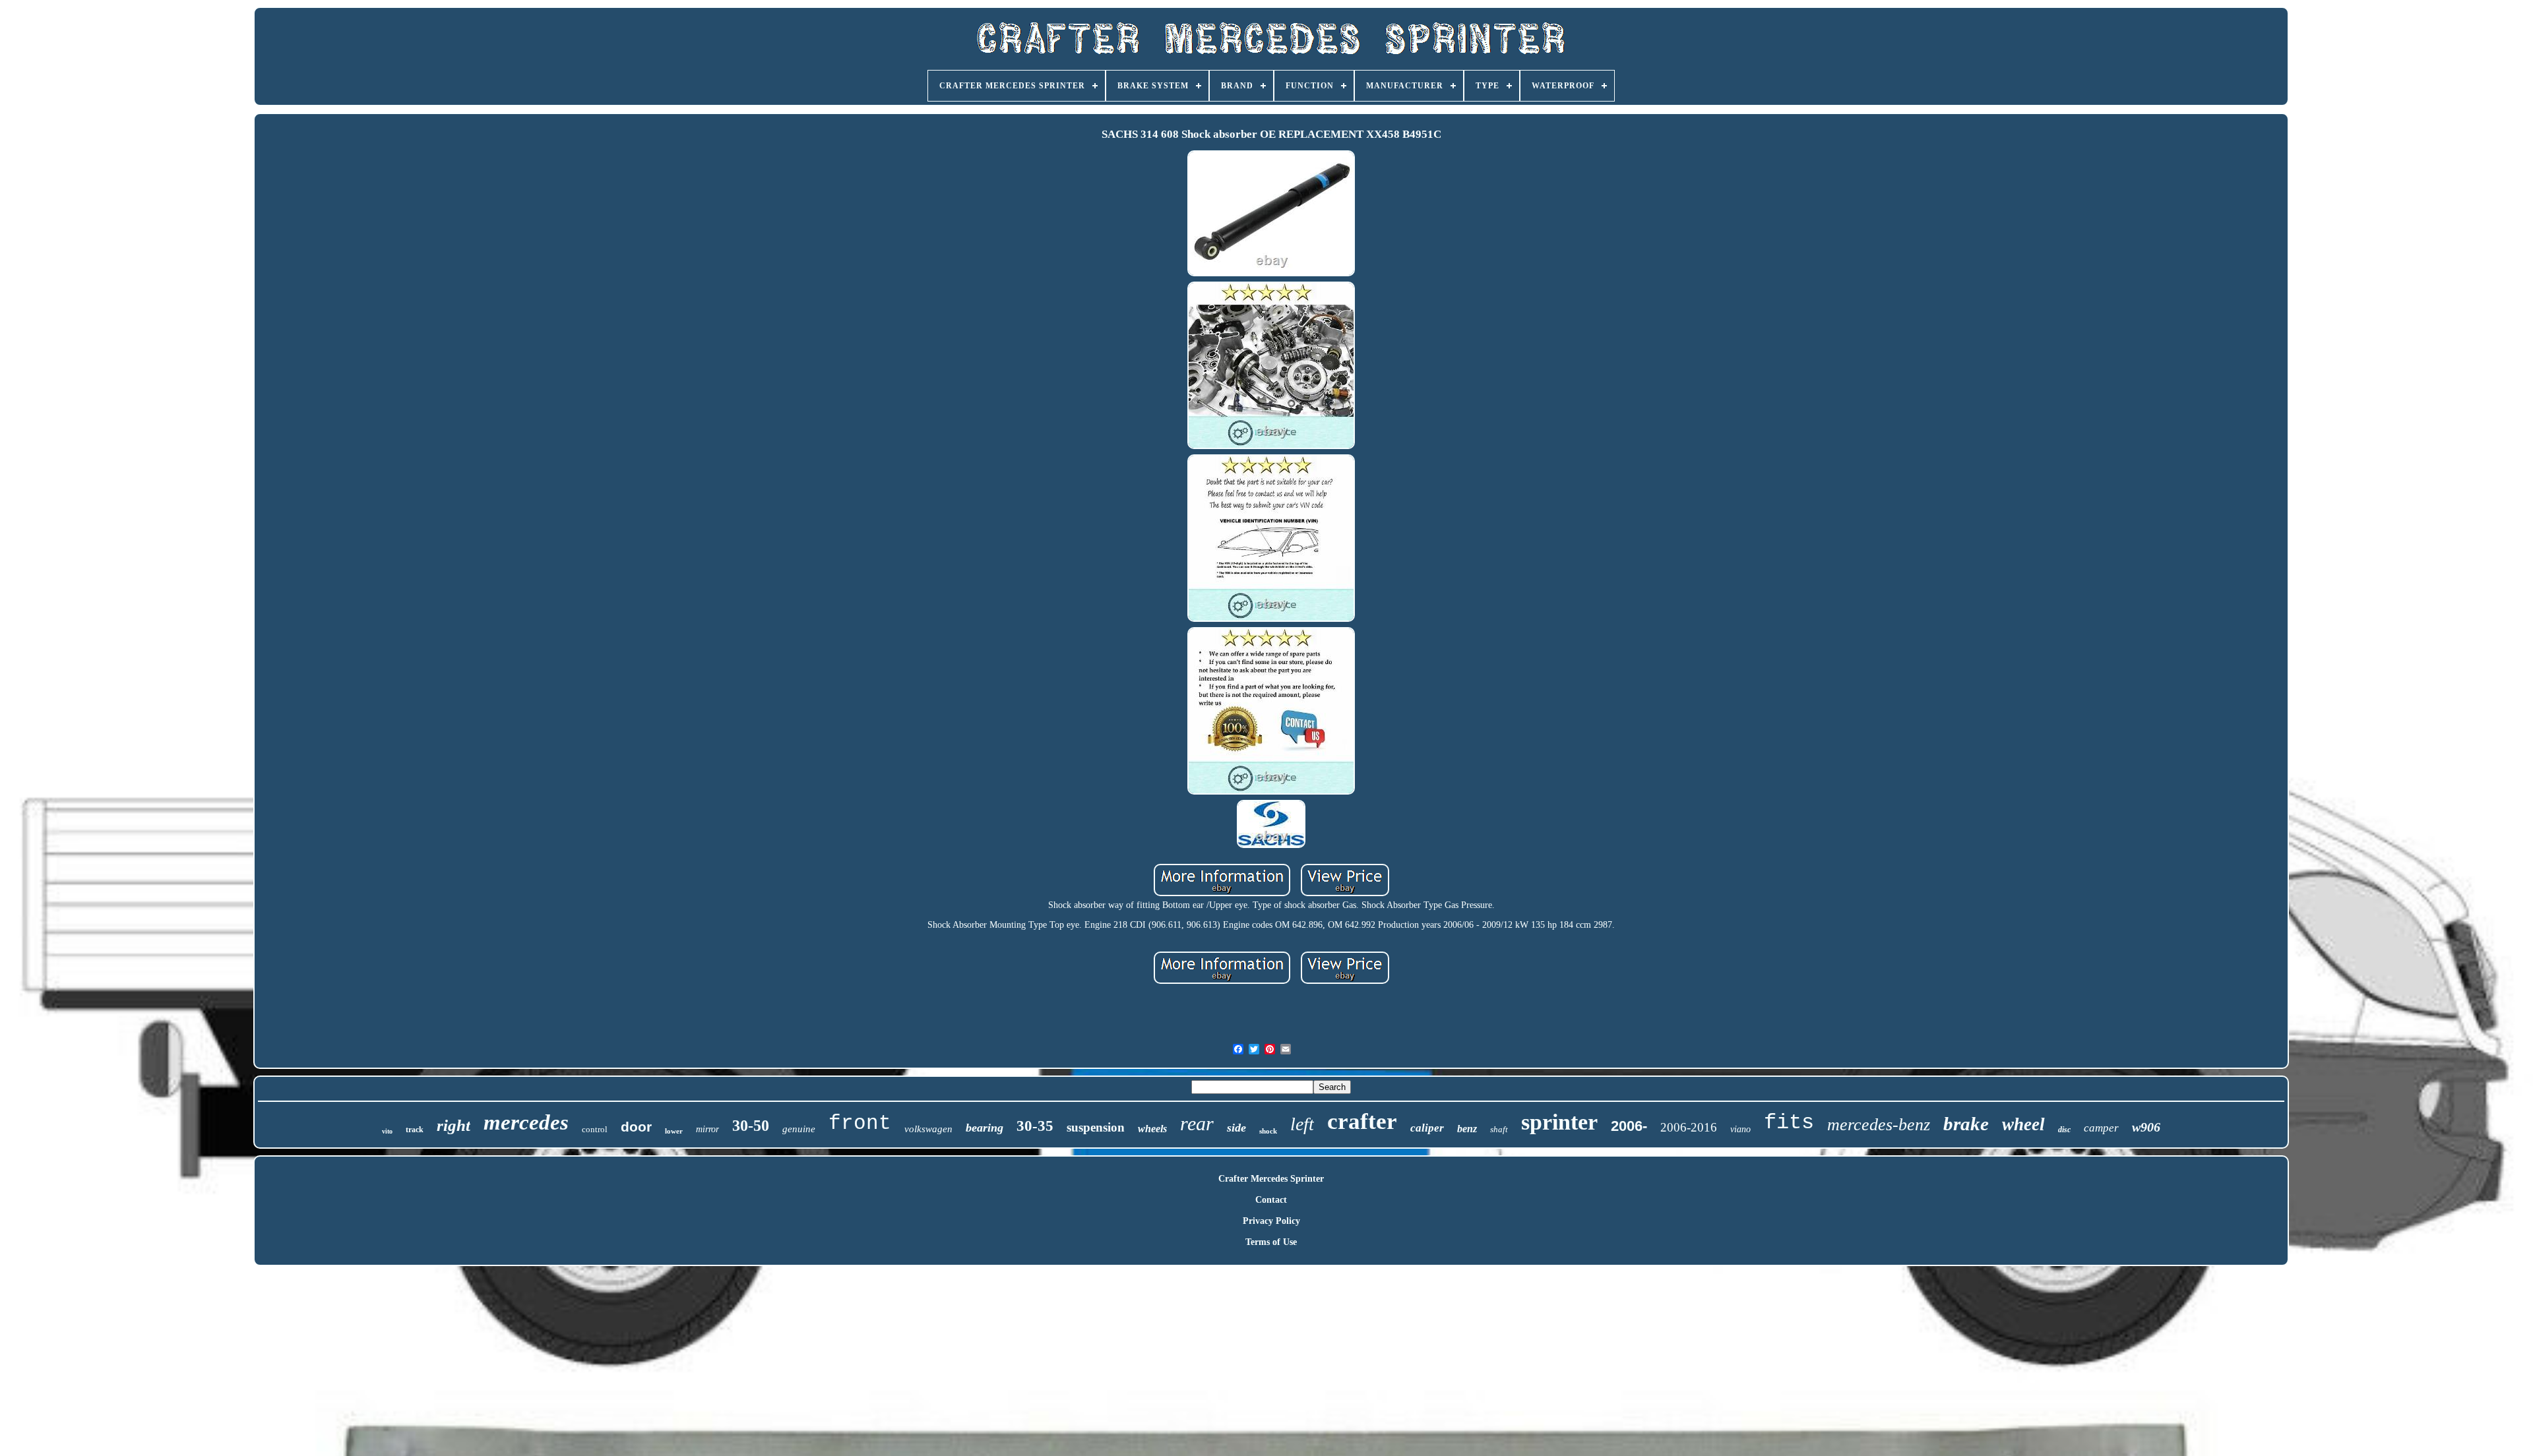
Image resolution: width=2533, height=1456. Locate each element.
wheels (1152, 1129)
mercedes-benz (1879, 1125)
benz (1467, 1129)
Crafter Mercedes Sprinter (1271, 1179)
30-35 (1035, 1126)
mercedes (526, 1122)
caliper (1427, 1128)
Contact (1271, 1200)
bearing (985, 1128)
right (453, 1125)
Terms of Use (1271, 1242)
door (636, 1127)
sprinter (1559, 1122)
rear (1197, 1123)
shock (1268, 1131)
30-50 (751, 1126)
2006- (1629, 1126)
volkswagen (928, 1129)
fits (1789, 1123)
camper (2101, 1128)
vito (387, 1131)
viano (1740, 1129)
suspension (1096, 1127)
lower (674, 1131)
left (1302, 1124)
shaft (1499, 1129)
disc (2064, 1130)
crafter (1362, 1121)
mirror (707, 1129)
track (415, 1130)
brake (1966, 1124)
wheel (2023, 1124)
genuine (799, 1129)
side (1236, 1128)
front (860, 1123)
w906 (2146, 1127)
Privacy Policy (1271, 1221)
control (595, 1129)
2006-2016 (1689, 1127)
